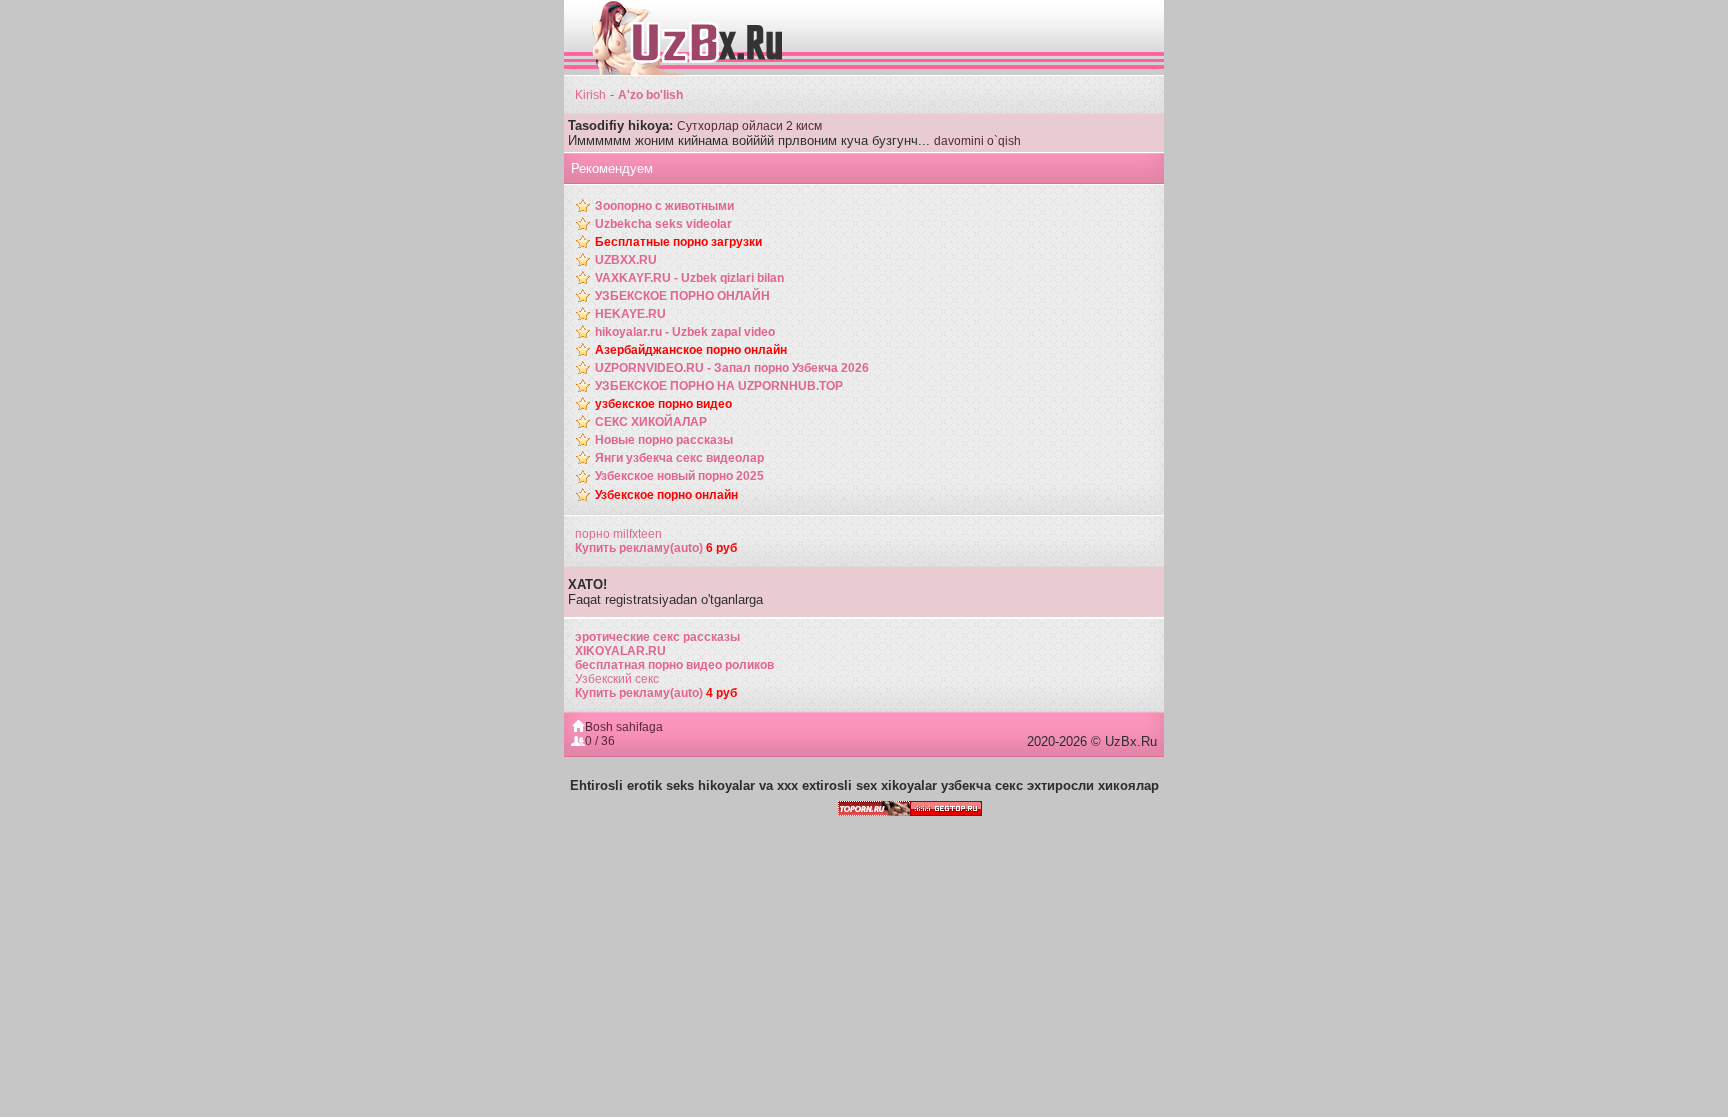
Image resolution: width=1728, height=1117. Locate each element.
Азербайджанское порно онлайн (691, 350)
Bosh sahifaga (624, 727)
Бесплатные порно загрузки (678, 242)
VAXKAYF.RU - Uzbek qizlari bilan (689, 278)
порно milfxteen (618, 534)
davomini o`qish (977, 141)
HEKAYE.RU (630, 314)
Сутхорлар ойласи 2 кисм (749, 126)
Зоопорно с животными (664, 206)
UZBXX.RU (626, 260)
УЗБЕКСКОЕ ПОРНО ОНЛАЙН (682, 296)
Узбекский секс (617, 679)
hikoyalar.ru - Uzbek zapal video (685, 332)
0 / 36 (600, 741)
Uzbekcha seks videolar (663, 224)
